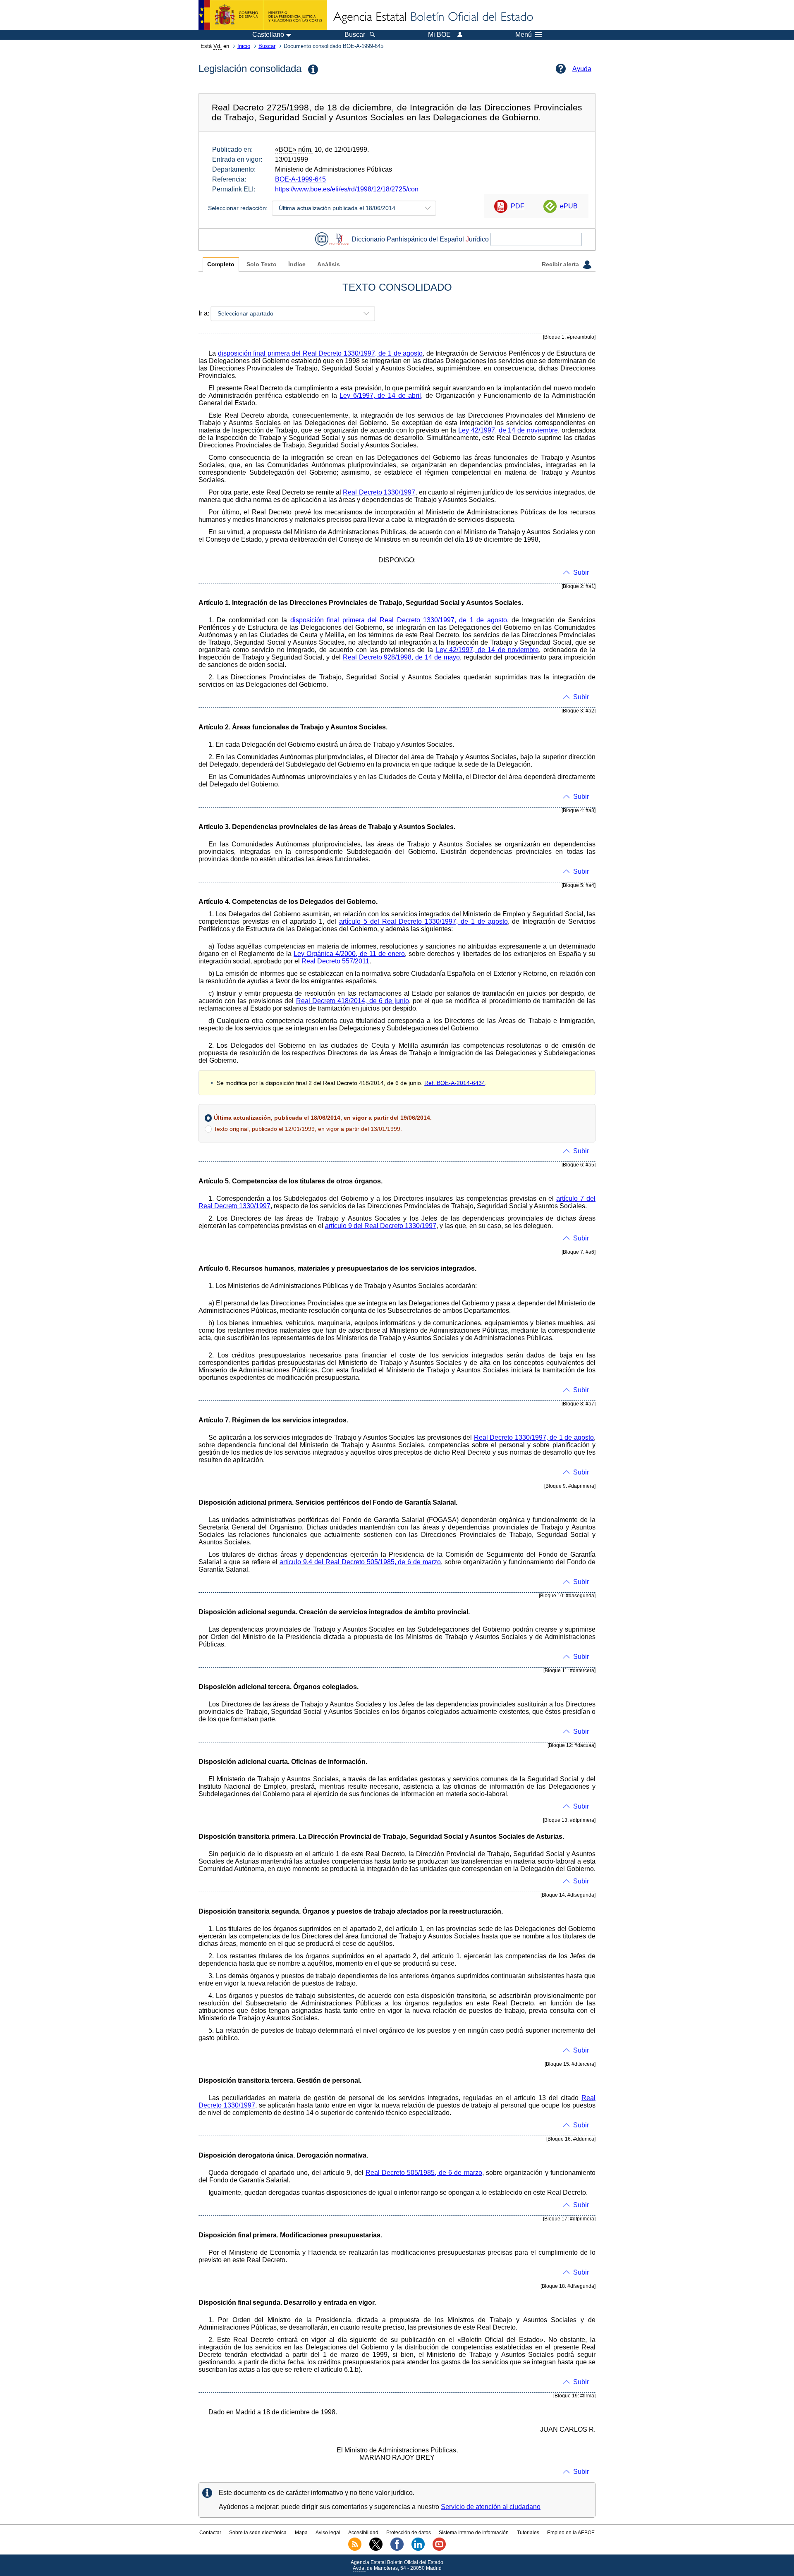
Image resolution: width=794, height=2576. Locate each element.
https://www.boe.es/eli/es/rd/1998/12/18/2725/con (347, 189)
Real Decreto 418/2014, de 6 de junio (353, 1001)
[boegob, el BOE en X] (376, 2549)
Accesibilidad (363, 2533)
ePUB (569, 206)
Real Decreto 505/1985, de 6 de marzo (424, 2173)
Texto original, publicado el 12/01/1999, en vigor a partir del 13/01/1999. (308, 1129)
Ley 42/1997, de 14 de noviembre (508, 430)
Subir (581, 572)
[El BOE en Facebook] (397, 2549)
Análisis (329, 264)
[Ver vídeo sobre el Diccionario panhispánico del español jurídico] (322, 239)
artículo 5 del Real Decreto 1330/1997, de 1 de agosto (423, 921)
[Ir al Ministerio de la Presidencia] (263, 15)
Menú (524, 35)
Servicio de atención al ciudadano (491, 2507)
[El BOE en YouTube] (439, 2549)
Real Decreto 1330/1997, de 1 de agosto (534, 1437)
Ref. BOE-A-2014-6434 (455, 1083)
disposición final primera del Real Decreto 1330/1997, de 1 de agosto (320, 353)
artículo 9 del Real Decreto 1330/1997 (381, 1226)
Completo (221, 264)
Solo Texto (262, 264)
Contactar (210, 2533)
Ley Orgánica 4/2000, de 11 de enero (349, 954)
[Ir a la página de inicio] (433, 17)
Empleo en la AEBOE (571, 2533)
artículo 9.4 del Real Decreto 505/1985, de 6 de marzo (360, 1562)
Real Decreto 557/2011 (335, 961)
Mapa (301, 2533)
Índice (297, 264)
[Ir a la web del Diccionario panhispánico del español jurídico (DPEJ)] (339, 239)
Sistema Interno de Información (474, 2533)
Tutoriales (528, 2533)
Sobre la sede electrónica (258, 2533)
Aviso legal (328, 2533)
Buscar (267, 46)
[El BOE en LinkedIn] (418, 2549)
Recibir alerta (561, 264)
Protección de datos (409, 2533)
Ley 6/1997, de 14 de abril (380, 395)
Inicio (244, 46)
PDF (518, 206)
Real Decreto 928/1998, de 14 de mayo (401, 657)
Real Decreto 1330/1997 (379, 492)
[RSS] (355, 2549)
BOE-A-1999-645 (300, 179)
